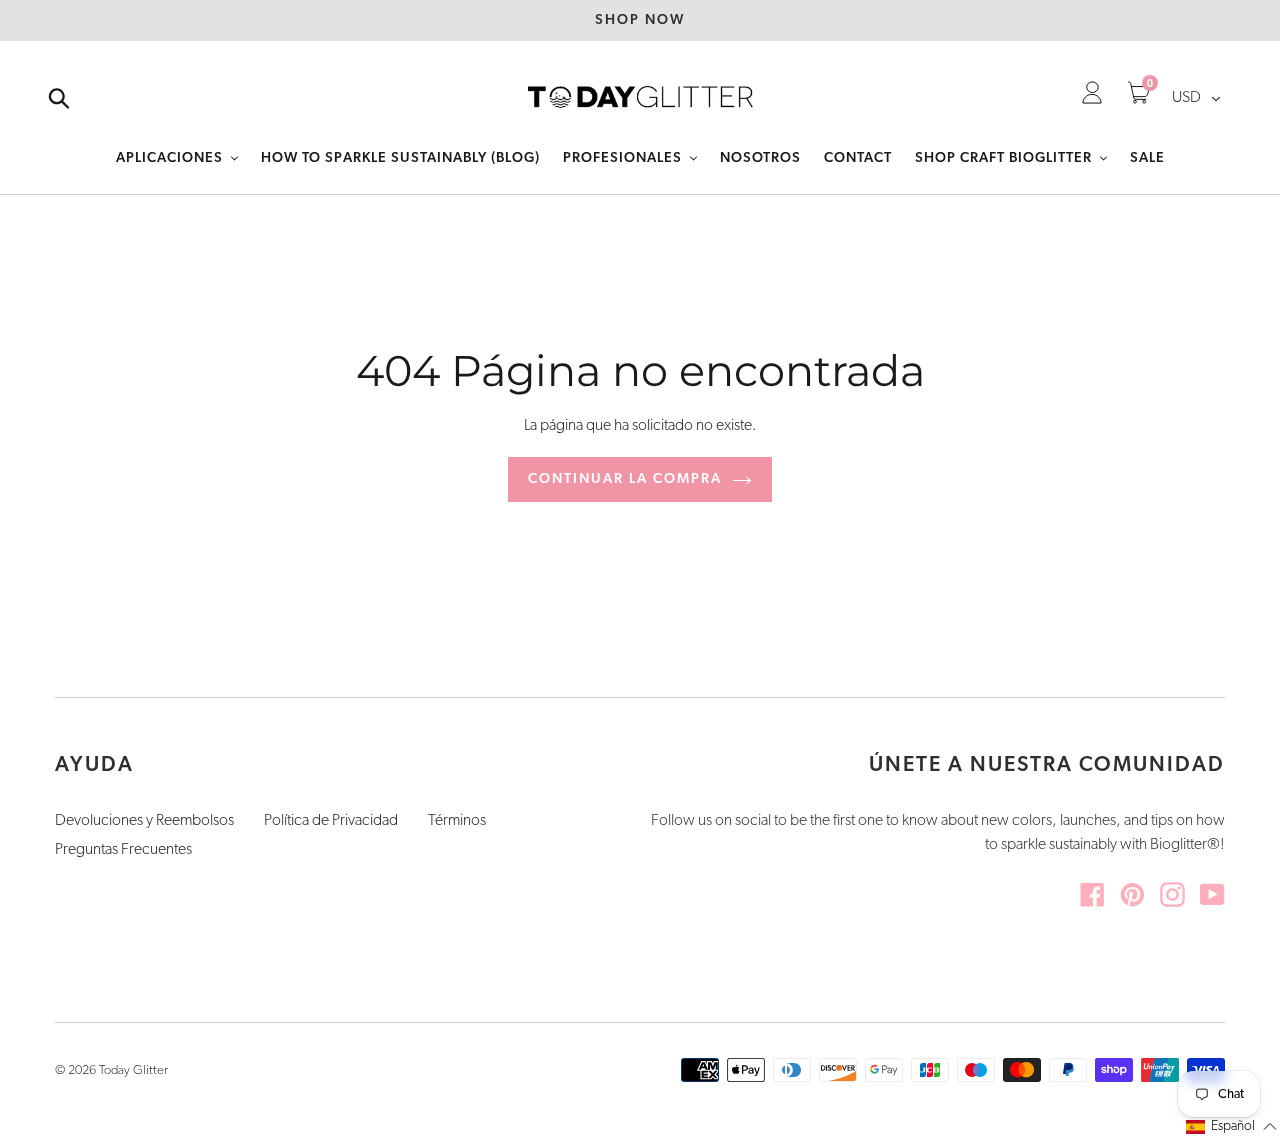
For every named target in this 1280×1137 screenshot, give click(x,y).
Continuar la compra (625, 479)
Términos (457, 821)
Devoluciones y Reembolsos (144, 821)
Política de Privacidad (331, 821)
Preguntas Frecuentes (123, 850)
